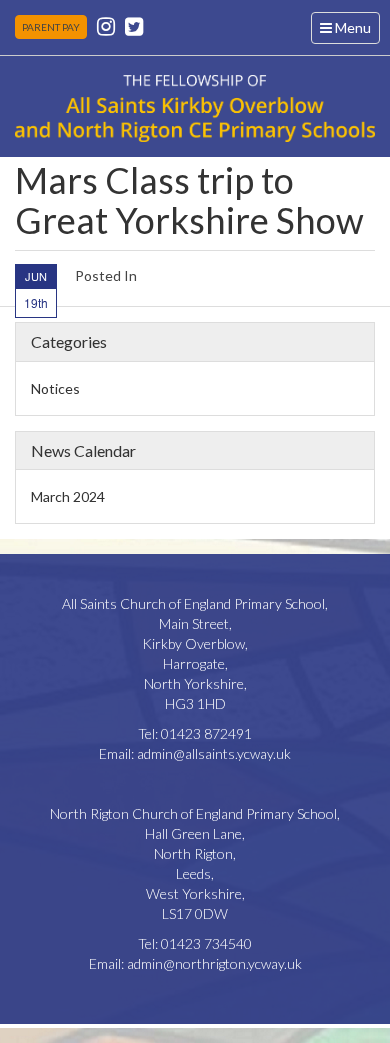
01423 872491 (206, 733)
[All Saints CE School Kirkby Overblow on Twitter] (134, 25)
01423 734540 (206, 943)
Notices (55, 388)
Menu (349, 31)
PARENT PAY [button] (51, 27)
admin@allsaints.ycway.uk (214, 753)
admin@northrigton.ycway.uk (214, 963)
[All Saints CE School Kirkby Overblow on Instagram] (106, 25)
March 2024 (68, 496)
